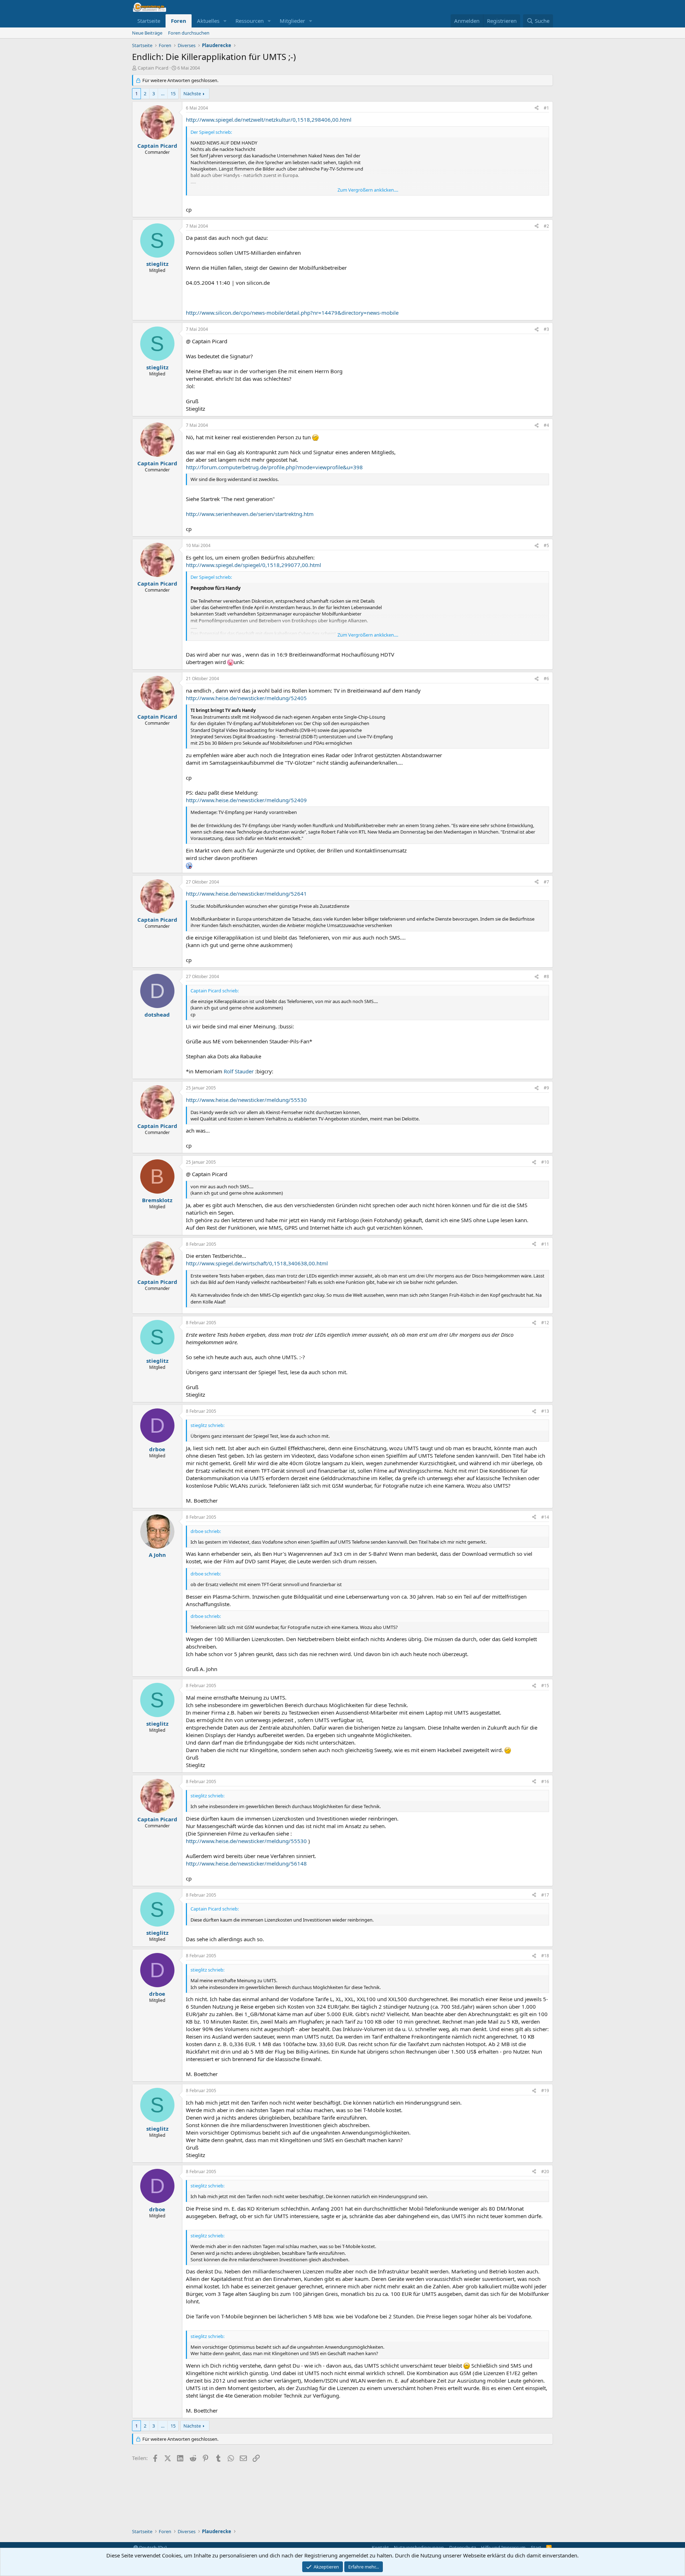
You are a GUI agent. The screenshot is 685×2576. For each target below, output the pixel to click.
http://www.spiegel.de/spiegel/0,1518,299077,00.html (253, 565)
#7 (546, 882)
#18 (545, 1956)
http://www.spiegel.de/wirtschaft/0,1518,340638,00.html (257, 1263)
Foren (179, 21)
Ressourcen (250, 21)
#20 (545, 2172)
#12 (545, 1323)
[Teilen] (537, 108)
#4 (546, 425)
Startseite (149, 21)
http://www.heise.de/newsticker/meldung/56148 (246, 1863)
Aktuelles (208, 21)
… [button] (163, 93)
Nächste (192, 93)
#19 (545, 2091)
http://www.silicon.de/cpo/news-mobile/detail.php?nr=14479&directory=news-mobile (292, 313)
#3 (546, 329)
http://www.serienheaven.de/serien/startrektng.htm (250, 514)
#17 (545, 1895)
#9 (546, 1088)
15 (173, 93)
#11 (545, 1244)
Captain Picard (153, 68)
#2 (546, 226)
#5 (546, 545)
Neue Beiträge (147, 33)
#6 (546, 679)
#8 (546, 976)
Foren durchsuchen (189, 33)
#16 (545, 1782)
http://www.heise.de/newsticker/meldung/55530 (246, 1100)
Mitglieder (292, 21)
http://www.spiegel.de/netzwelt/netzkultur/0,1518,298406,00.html (269, 120)
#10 (545, 1162)
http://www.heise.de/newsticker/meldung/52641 (246, 894)
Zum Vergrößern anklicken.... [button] (368, 190)
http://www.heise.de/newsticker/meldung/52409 (246, 800)
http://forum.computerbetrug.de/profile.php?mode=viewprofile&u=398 (274, 467)
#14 (545, 1517)
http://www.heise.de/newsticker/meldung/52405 (246, 698)
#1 (546, 108)
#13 (545, 1411)
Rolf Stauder (239, 1071)
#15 (545, 1686)
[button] (225, 21)
